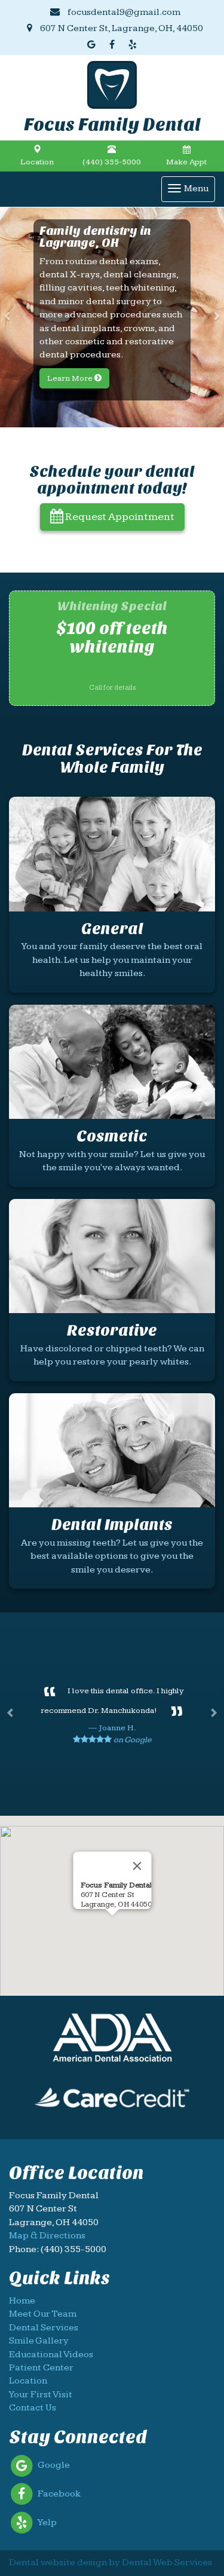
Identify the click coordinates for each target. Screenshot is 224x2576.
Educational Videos (51, 2355)
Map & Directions (47, 2236)
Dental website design (58, 2563)
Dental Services (44, 2328)
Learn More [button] (71, 378)
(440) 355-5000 (112, 162)
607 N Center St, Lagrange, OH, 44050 (121, 28)
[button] (9, 317)
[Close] (137, 1866)
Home (22, 2301)
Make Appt (186, 162)
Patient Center (41, 2368)
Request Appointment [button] (119, 517)
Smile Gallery (39, 2341)
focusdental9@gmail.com (123, 12)
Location (37, 162)
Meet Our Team (43, 2314)
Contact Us (33, 2408)
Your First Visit (41, 2395)
